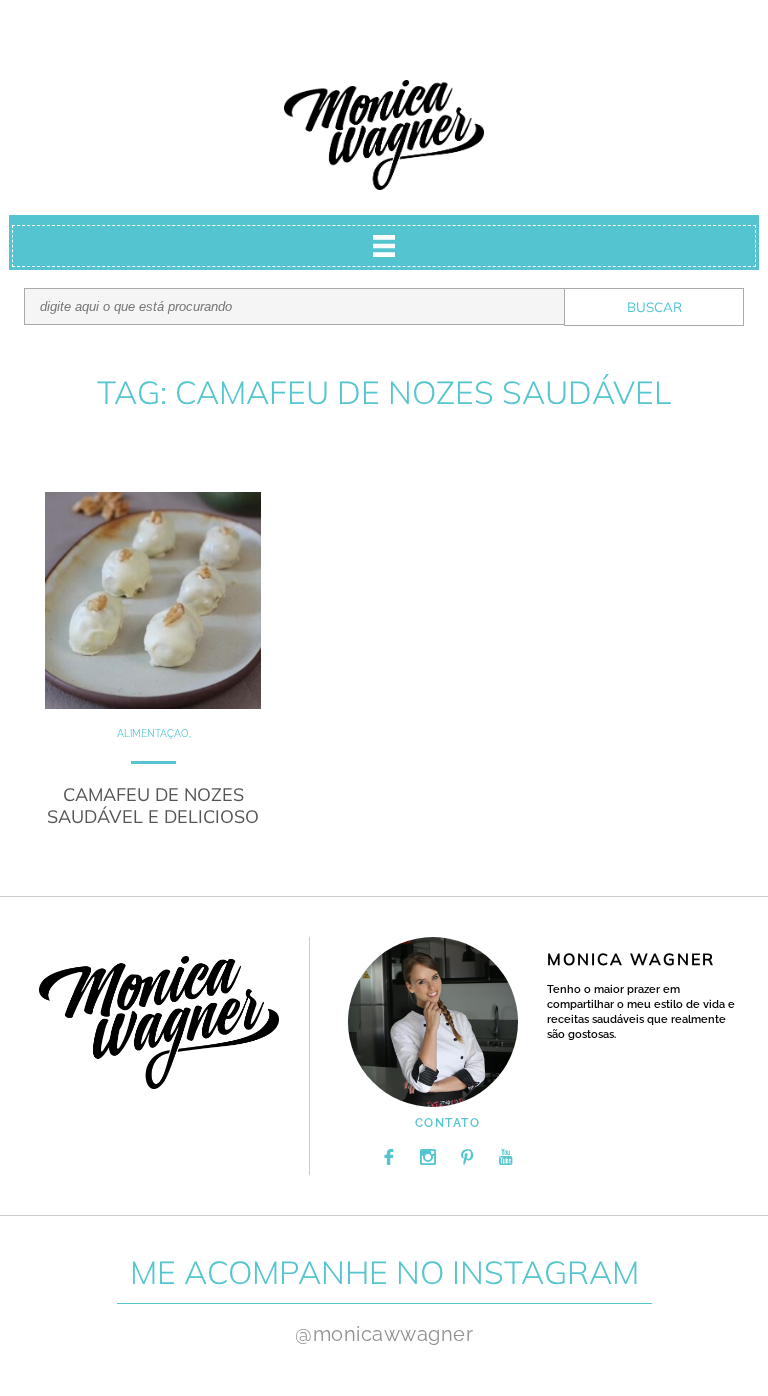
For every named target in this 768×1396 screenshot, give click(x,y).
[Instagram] (428, 1157)
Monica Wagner (384, 135)
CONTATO (448, 1123)
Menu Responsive (384, 246)
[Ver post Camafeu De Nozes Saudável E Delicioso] (153, 600)
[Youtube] (506, 1157)
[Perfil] (433, 1022)
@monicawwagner (384, 1334)
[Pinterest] (467, 1157)
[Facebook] (389, 1157)
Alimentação (153, 733)
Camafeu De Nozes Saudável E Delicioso (153, 805)
